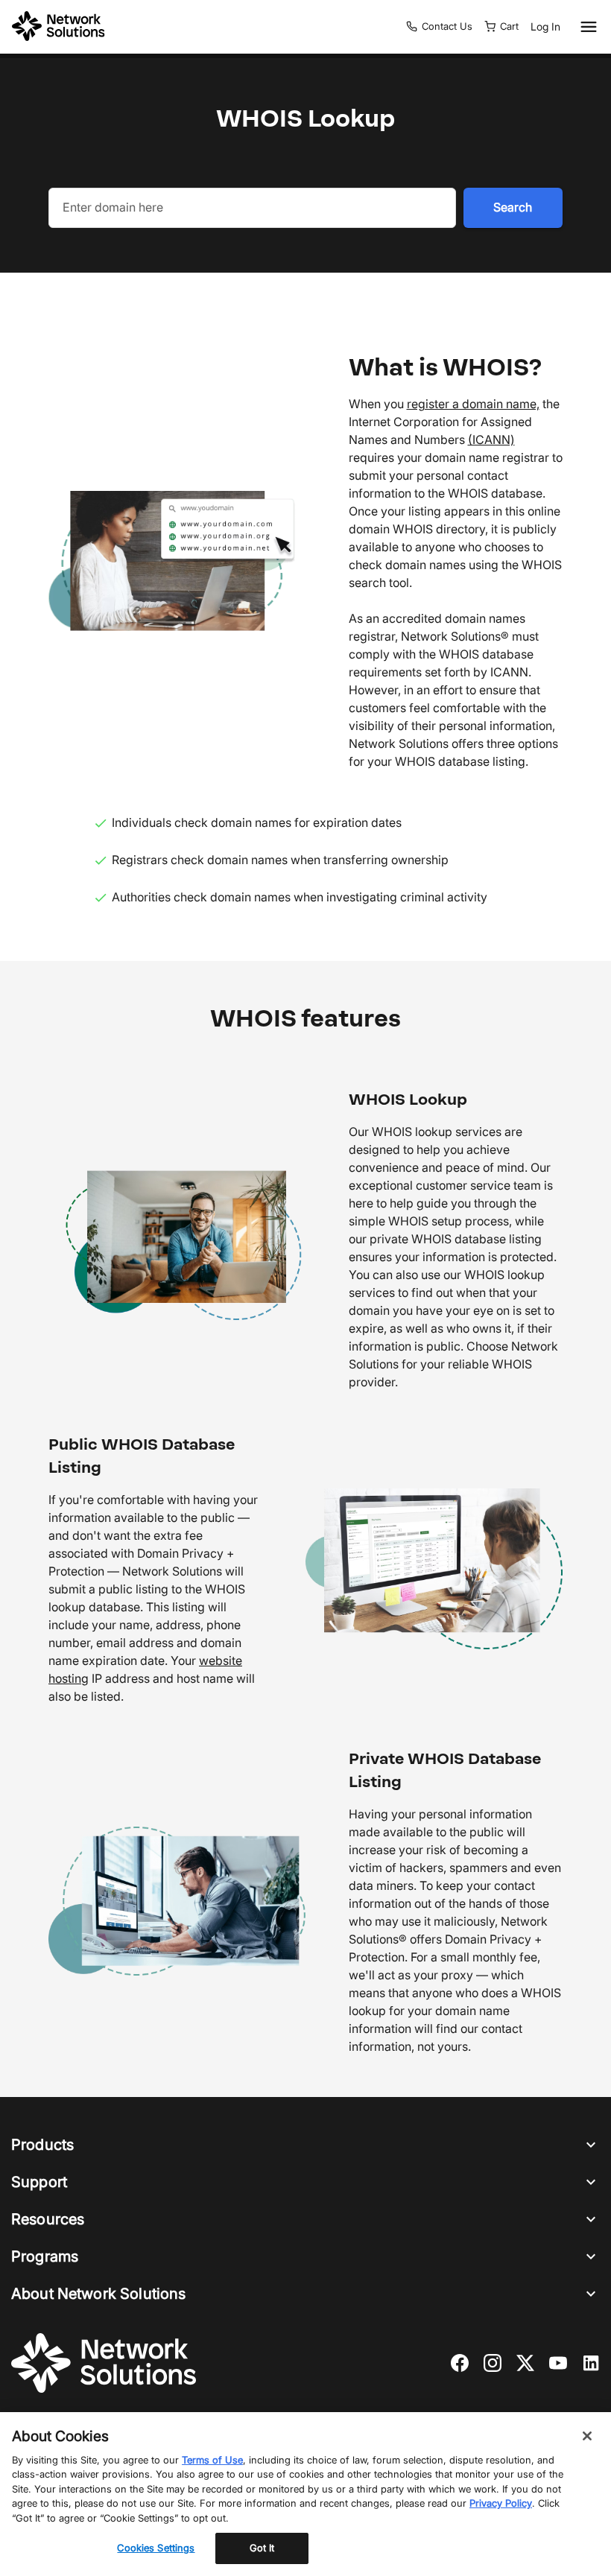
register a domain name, (473, 404)
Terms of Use (212, 2460)
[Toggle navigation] (586, 27)
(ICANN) (491, 440)
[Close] (587, 2436)
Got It (262, 2548)
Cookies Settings (156, 2548)
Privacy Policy (501, 2503)
